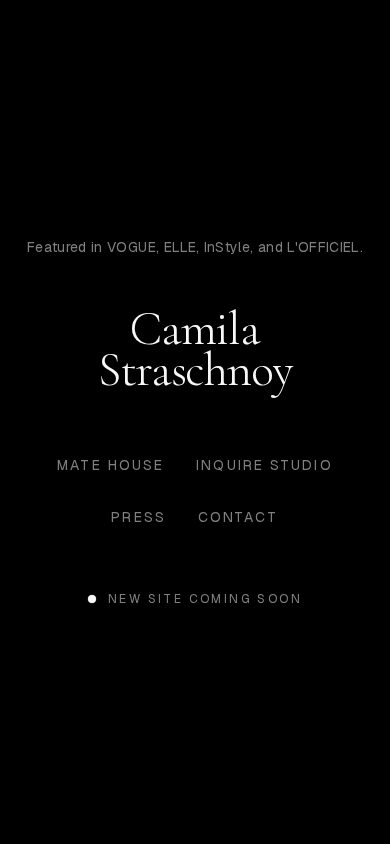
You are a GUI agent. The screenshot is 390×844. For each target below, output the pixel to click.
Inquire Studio (264, 465)
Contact (238, 517)
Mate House (110, 465)
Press (138, 517)
